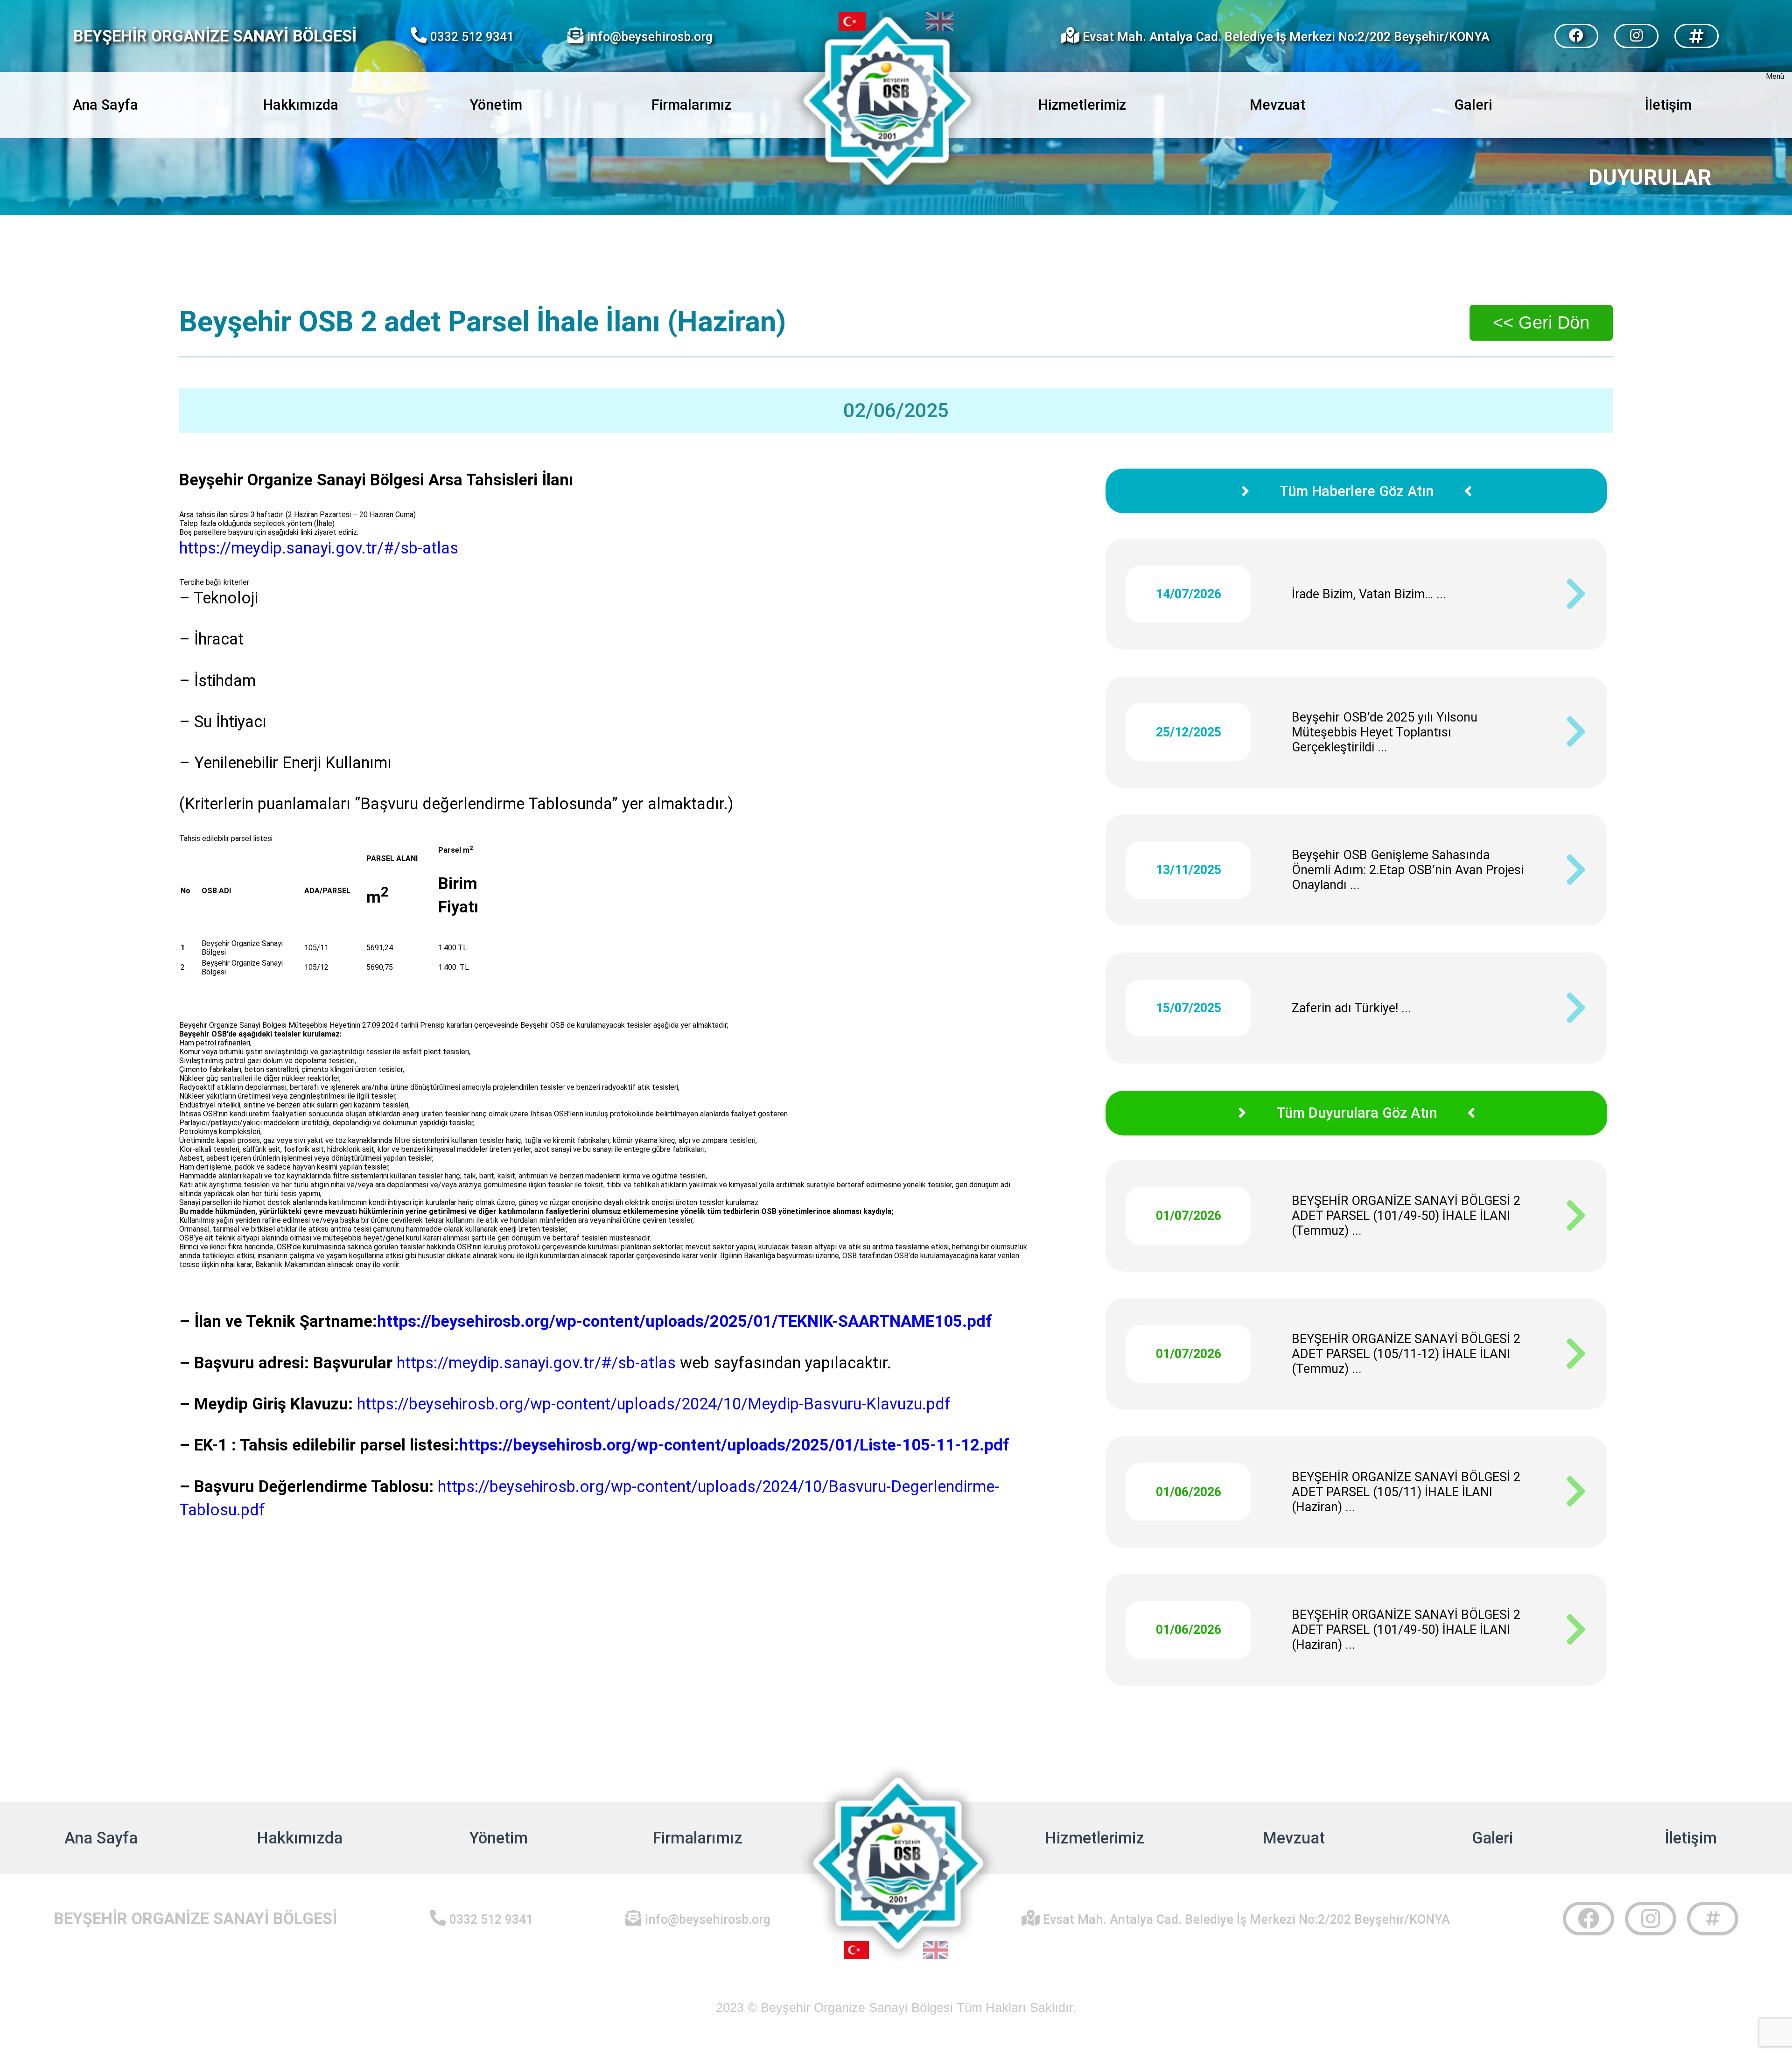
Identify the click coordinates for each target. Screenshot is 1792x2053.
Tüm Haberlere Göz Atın (1357, 491)
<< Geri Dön (1541, 322)
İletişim (1691, 1838)
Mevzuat (1294, 1838)
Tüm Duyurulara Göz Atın (1357, 1113)
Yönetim (499, 1838)
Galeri (1492, 1838)
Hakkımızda (300, 1838)
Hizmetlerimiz (1095, 1838)
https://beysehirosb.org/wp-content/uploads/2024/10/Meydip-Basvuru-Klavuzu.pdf (654, 1404)
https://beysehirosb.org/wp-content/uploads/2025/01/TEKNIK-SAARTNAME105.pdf (685, 1321)
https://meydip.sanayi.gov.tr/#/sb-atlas (327, 548)
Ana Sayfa (101, 1838)
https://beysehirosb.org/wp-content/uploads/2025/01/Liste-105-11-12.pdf (736, 1445)
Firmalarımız (691, 105)
